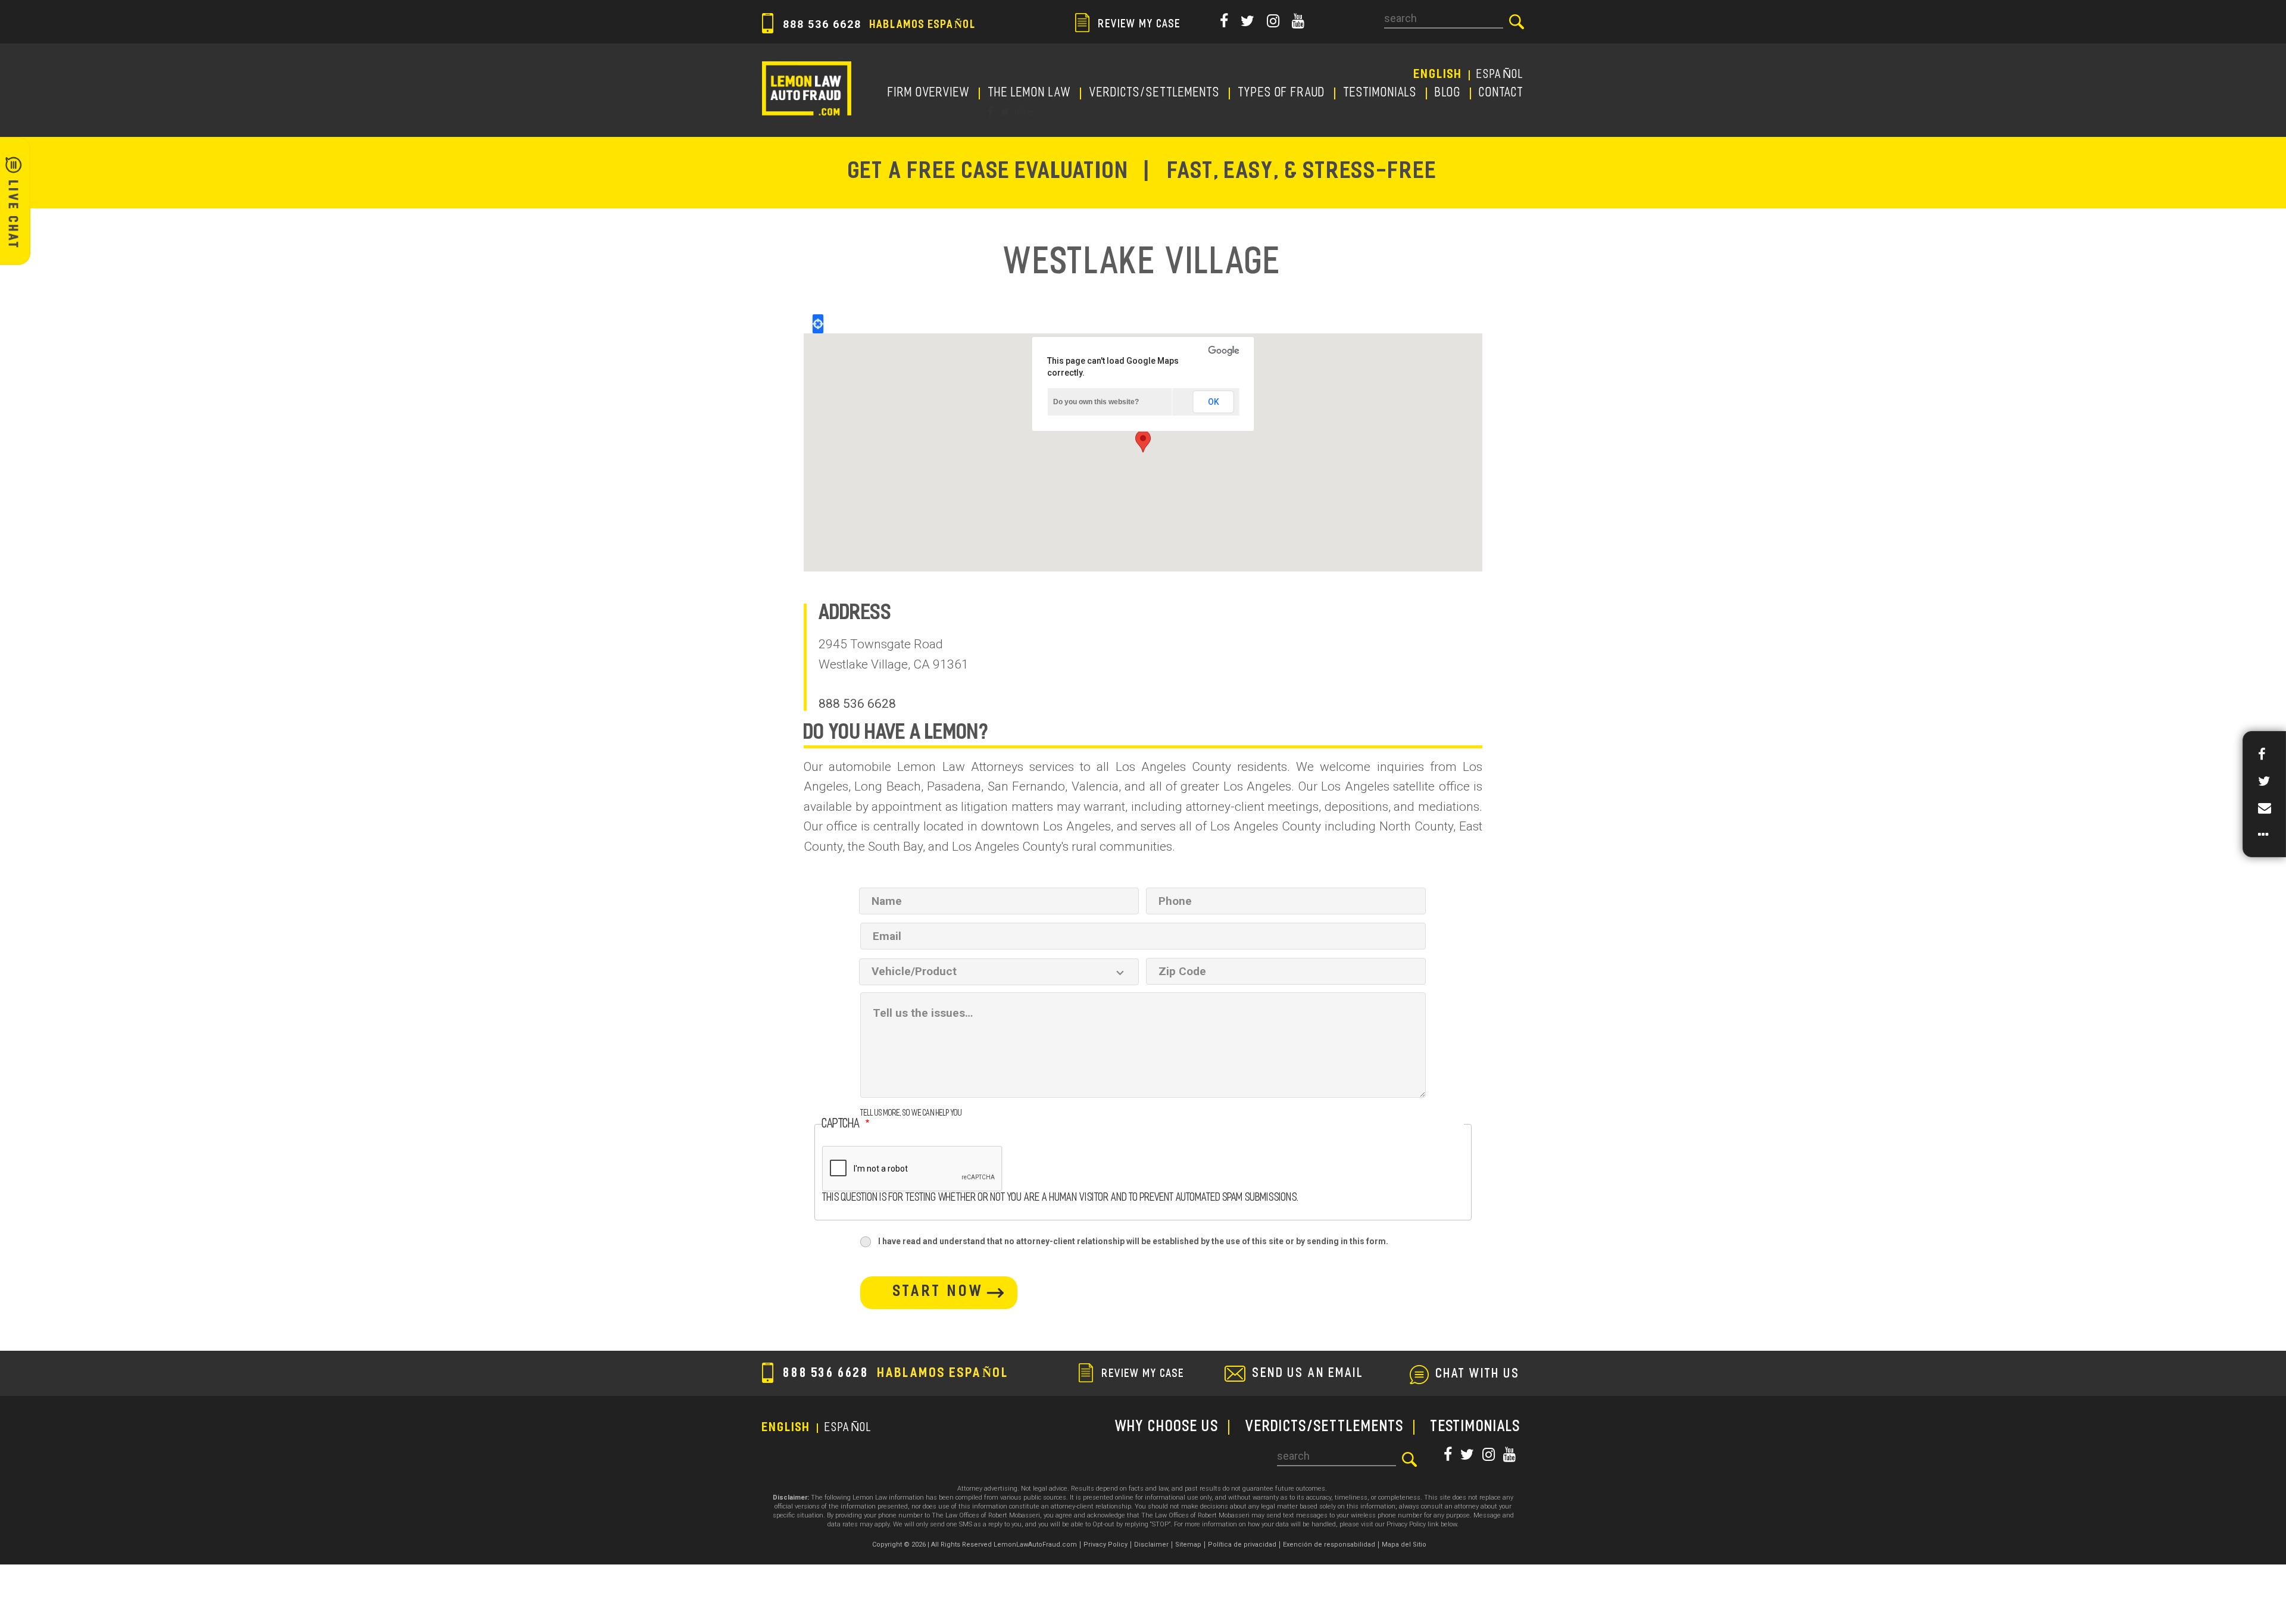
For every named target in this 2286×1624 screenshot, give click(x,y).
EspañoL (1500, 75)
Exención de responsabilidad (1329, 1545)
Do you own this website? (1096, 402)
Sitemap (1188, 1545)
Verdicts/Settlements (1155, 93)
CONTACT (1502, 93)
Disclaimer (1151, 1545)
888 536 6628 (878, 24)
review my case (1138, 25)
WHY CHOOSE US (1167, 1427)
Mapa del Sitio (1404, 1545)
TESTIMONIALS (1381, 93)
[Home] (807, 88)
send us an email (1308, 1374)
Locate (818, 324)
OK (1214, 402)
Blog (1448, 93)
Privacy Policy (1105, 1545)
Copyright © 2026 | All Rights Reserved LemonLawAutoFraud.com (975, 1545)
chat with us (1478, 1375)
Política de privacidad (1242, 1545)
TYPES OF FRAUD (1282, 93)
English (1438, 75)
